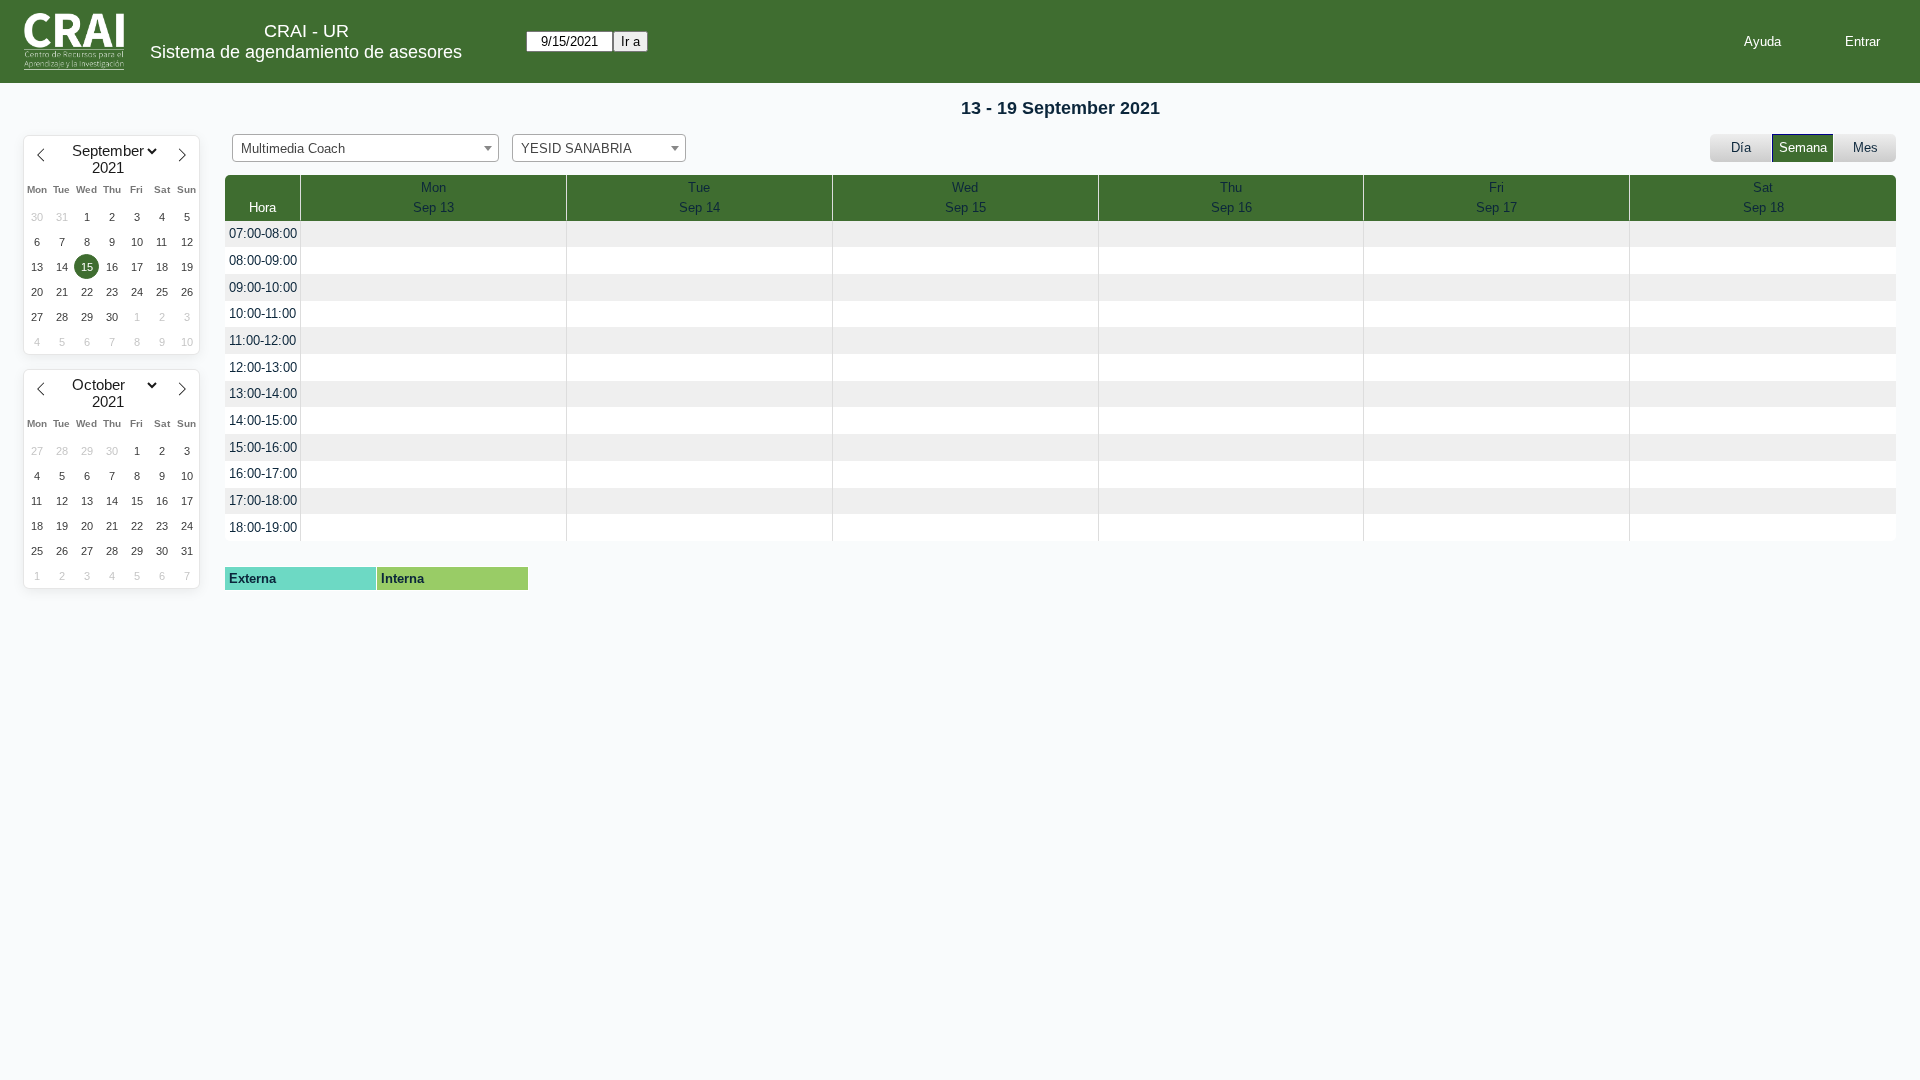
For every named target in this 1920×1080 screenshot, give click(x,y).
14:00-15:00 (263, 420)
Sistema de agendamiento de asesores (306, 52)
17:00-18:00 (263, 500)
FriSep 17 (1496, 197)
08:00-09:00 (263, 260)
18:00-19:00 (263, 527)
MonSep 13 (433, 197)
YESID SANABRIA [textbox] (576, 148)
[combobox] (365, 148)
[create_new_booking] (433, 234)
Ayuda (1762, 41)
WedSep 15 (965, 197)
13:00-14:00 (263, 393)
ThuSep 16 (1231, 197)
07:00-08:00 (263, 233)
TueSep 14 (699, 197)
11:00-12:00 (262, 340)
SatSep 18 (1763, 197)
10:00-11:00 (262, 313)
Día (1741, 147)
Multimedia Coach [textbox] (293, 148)
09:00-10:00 (263, 287)
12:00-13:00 (263, 367)
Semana (1803, 147)
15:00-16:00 (263, 447)
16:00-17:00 (263, 473)
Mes (1865, 147)
